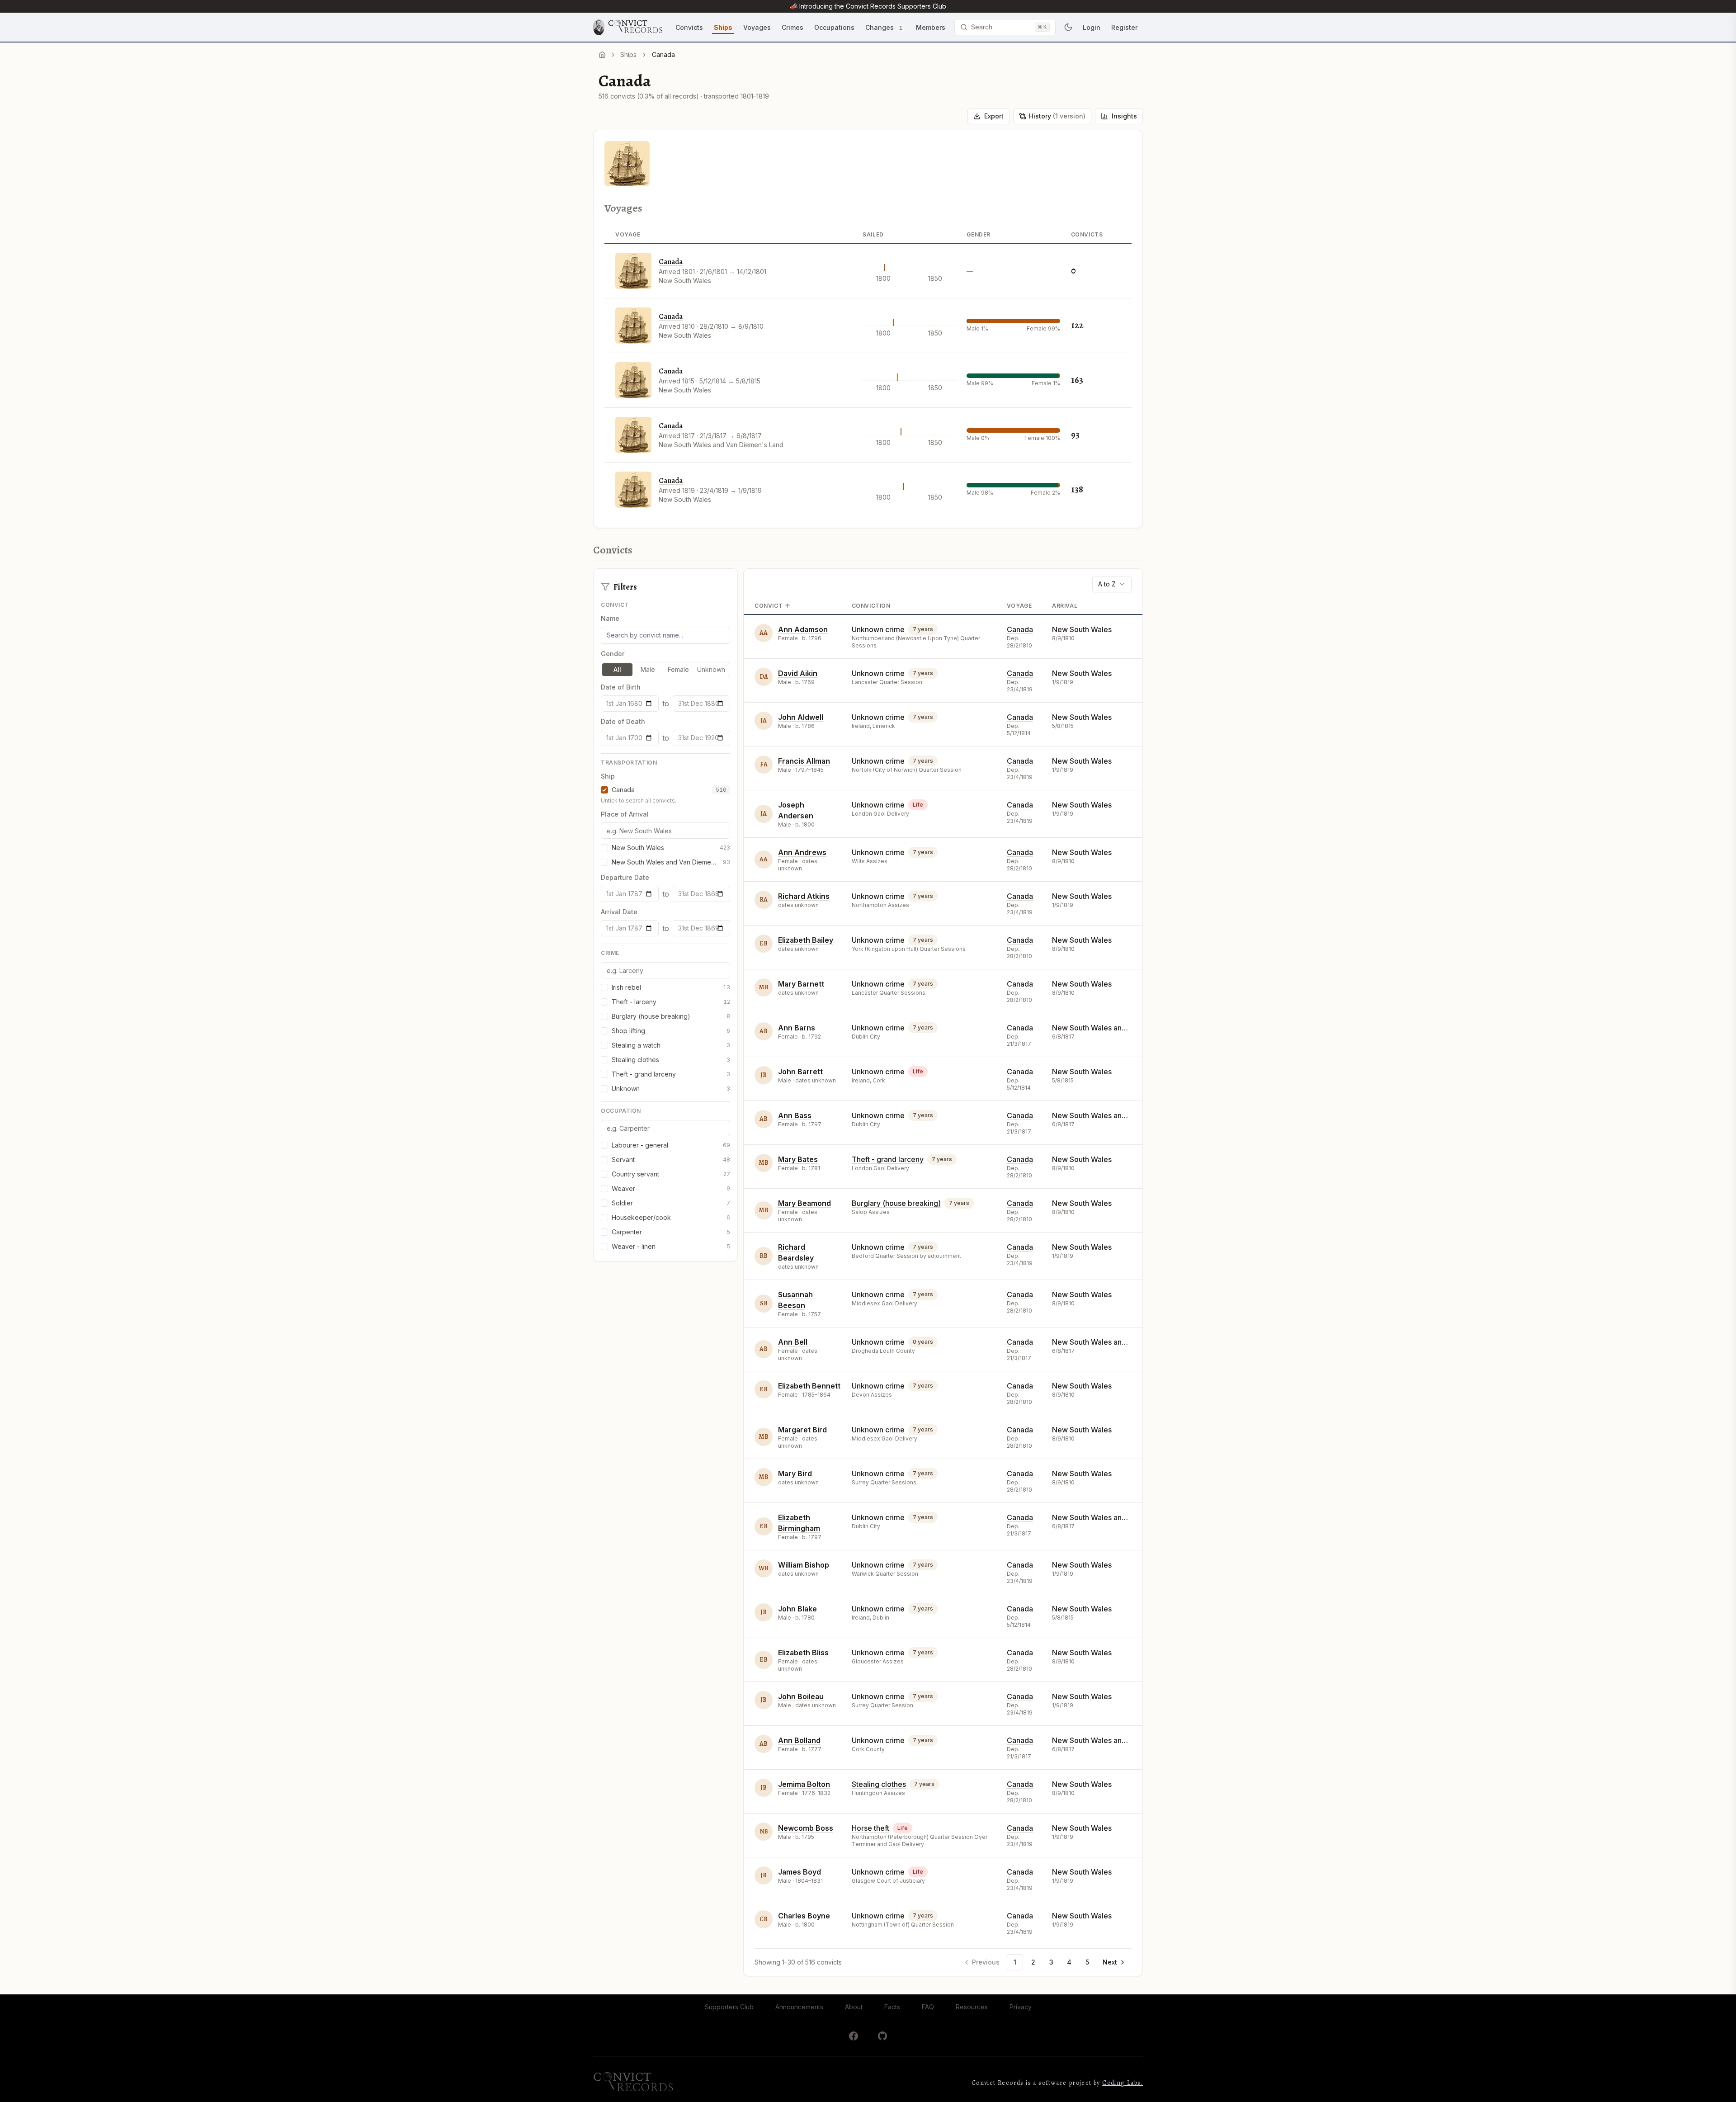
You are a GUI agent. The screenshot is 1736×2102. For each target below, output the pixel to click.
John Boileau (801, 1696)
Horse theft (870, 1828)
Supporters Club (729, 2007)
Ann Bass (795, 1115)
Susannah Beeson (795, 1300)
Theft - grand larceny (888, 1159)
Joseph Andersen (796, 810)
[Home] (602, 55)
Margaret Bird (802, 1430)
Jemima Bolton (804, 1784)
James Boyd (800, 1872)
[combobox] (1112, 584)
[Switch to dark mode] (1068, 27)
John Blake (797, 1609)
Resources (972, 2007)
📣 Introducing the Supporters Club (868, 6)
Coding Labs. (1123, 2083)
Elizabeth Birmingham (799, 1523)
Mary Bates (798, 1159)
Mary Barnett (801, 984)
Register (1124, 27)
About (854, 2007)
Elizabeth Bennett (809, 1386)
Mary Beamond (804, 1203)
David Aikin (798, 673)
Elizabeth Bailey (806, 940)
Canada (671, 262)
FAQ (928, 2007)
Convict (769, 606)
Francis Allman (804, 761)
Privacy (1021, 2007)
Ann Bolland (799, 1740)
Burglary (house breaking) (896, 1203)
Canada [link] (663, 54)
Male (648, 669)
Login (1092, 27)
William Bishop (804, 1565)
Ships (628, 54)
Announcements (799, 2007)
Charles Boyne (804, 1916)
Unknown (711, 669)
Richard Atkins (804, 896)
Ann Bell (793, 1342)
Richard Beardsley (796, 1252)
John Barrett (800, 1072)
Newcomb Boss (806, 1828)
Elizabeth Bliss (803, 1653)
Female (678, 669)
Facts (892, 2007)
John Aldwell (801, 717)
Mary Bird (795, 1474)
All (617, 669)
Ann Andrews (802, 852)
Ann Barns (797, 1028)
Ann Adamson (803, 629)
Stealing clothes (879, 1784)
